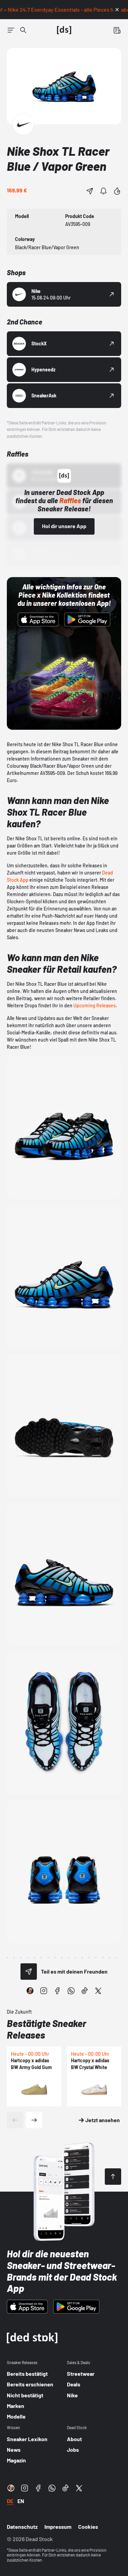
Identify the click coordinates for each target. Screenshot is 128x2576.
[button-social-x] (98, 1991)
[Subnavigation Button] (11, 30)
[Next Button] (34, 2120)
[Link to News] (23, 30)
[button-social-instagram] (44, 1991)
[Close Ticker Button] (117, 10)
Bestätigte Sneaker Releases (47, 2029)
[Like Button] (117, 191)
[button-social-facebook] (57, 1991)
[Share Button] (90, 191)
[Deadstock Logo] (64, 30)
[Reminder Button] (103, 191)
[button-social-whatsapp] (71, 1991)
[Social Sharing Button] (29, 1972)
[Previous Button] (15, 2120)
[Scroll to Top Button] (113, 2177)
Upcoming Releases (95, 1005)
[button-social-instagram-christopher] (30, 1991)
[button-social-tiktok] (85, 1991)
